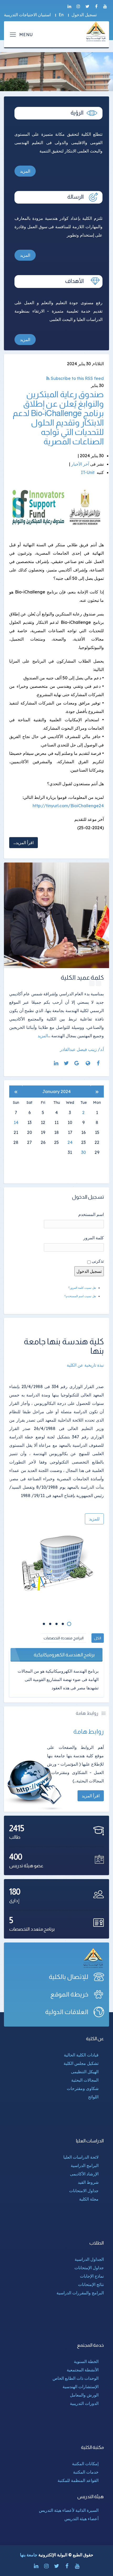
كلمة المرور (94, 1238)
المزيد (25, 171)
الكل (98, 1638)
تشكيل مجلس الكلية (81, 2063)
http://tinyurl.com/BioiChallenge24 (68, 806)
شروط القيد (88, 2182)
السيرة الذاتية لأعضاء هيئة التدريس (69, 2510)
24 (70, 1142)
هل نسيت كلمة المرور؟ (82, 1288)
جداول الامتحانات (84, 2191)
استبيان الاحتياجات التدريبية (27, 15)
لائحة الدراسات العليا (81, 2157)
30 (84, 1152)
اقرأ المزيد (91, 1796)
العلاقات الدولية (67, 2012)
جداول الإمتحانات (89, 2268)
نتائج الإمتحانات (91, 2284)
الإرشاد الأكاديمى (84, 2174)
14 (16, 1122)
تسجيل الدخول (84, 15)
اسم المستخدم (91, 1214)
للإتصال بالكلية (69, 1977)
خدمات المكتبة (86, 2472)
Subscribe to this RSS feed (77, 378)
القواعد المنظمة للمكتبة (78, 2480)
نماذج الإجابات (92, 2276)
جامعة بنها (29, 2555)
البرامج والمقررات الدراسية (80, 2293)
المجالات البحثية (85, 2080)
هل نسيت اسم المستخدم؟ (80, 1296)
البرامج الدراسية (85, 2165)
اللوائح (93, 2097)
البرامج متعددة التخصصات (64, 1638)
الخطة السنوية (86, 2361)
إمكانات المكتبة (85, 2464)
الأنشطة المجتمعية (83, 2370)
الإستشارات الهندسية (81, 2387)
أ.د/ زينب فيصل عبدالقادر (82, 1049)
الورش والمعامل (84, 2395)
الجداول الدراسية (89, 2259)
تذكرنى (98, 1261)
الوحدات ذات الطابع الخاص (76, 2378)
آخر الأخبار (80, 464)
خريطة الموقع (69, 1994)
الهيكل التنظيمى (85, 2072)
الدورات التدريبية (84, 2403)
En (61, 15)
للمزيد (94, 1519)
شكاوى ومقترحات (83, 2088)
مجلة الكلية (89, 2199)
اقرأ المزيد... (24, 843)
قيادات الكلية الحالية (81, 2055)
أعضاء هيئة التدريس (81, 2519)
